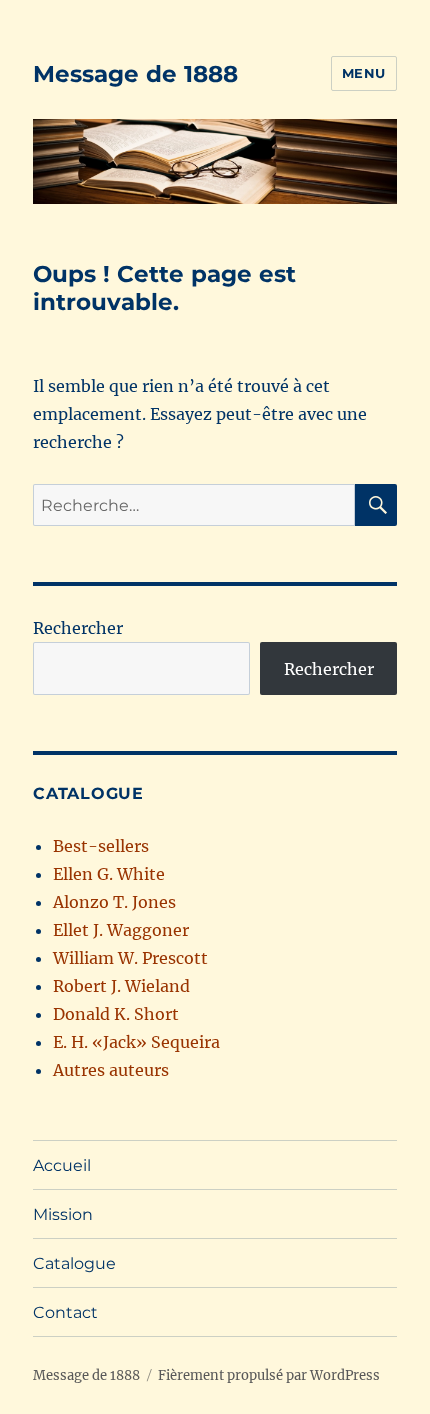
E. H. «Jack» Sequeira (136, 1042)
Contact (65, 1312)
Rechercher (78, 628)
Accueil (62, 1165)
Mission (63, 1214)
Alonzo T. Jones (114, 902)
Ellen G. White (109, 874)
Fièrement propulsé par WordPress (269, 1375)
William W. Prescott (130, 958)
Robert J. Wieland (121, 986)
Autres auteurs (111, 1070)
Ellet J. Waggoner (121, 930)
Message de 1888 (135, 74)
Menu (364, 73)
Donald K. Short (116, 1014)
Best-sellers (101, 846)
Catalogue (74, 1263)
